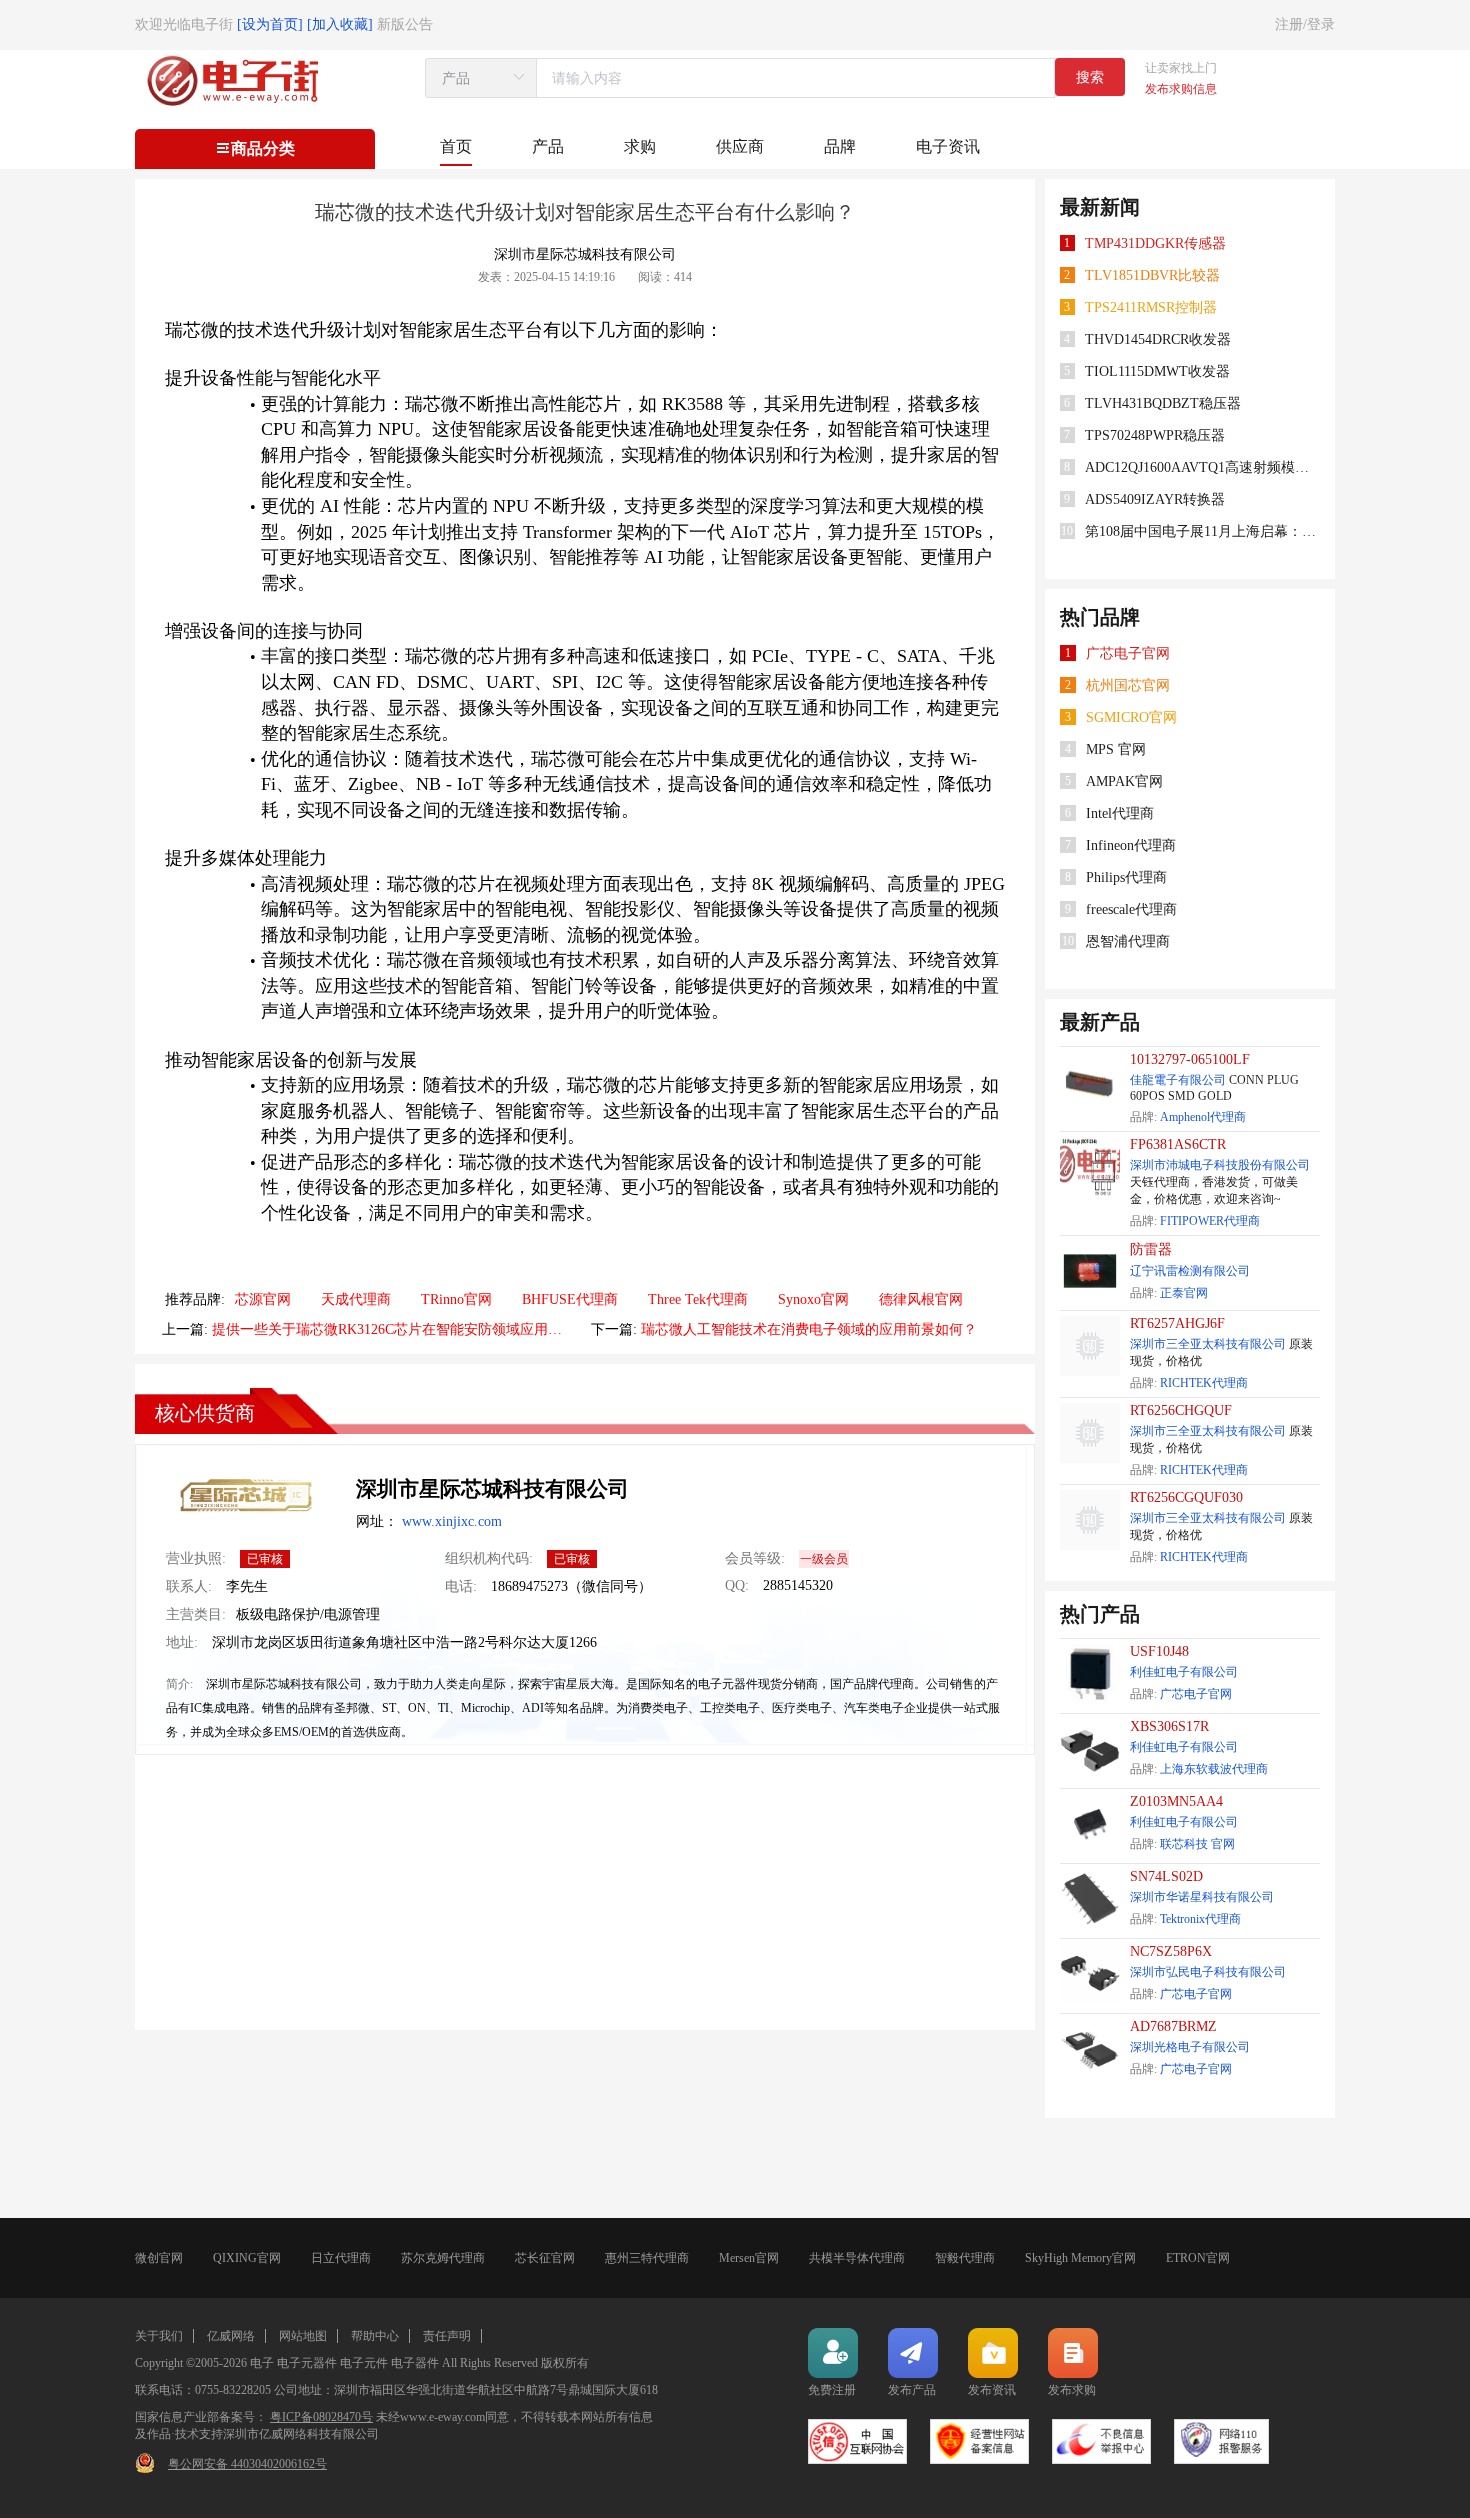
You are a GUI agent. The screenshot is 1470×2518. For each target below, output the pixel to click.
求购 (640, 146)
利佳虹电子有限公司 (1184, 1672)
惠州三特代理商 (647, 2258)
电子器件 (415, 2363)
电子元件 (364, 2363)
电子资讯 (948, 146)
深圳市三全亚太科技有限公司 (1208, 1344)
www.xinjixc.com (452, 1521)
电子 (262, 2363)
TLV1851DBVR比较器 (1152, 275)
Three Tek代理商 (698, 1299)
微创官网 (159, 2258)
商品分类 (263, 148)
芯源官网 (263, 1299)
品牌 (840, 146)
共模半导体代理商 (857, 2258)
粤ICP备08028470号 (321, 2417)
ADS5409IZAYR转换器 (1155, 499)
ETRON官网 (1198, 2258)
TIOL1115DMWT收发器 (1157, 371)
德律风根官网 (921, 1299)
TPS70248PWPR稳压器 (1155, 435)
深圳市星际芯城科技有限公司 (492, 1489)
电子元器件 (307, 2363)
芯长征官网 (545, 2258)
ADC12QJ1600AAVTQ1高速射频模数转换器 (1203, 467)
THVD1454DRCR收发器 (1158, 339)
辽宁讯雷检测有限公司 (1190, 1271)
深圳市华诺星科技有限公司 (1202, 1897)
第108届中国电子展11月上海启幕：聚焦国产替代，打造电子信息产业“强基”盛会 (1203, 531)
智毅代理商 (965, 2258)
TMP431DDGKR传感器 (1155, 243)
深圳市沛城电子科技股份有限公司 (1220, 1165)
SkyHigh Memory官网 (1080, 2258)
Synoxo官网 (813, 1299)
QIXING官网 (247, 2258)
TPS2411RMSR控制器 (1151, 307)
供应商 (740, 146)
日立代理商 (341, 2258)
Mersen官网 (749, 2258)
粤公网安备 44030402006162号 (247, 2464)
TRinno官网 (456, 1299)
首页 (456, 146)
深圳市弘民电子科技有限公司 (1208, 1972)
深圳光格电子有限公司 (1190, 2047)
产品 (548, 146)
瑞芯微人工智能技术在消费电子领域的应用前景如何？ (809, 1329)
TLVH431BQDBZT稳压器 (1163, 403)
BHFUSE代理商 (570, 1299)
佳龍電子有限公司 (1178, 1080)
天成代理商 (356, 1299)
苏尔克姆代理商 (443, 2258)
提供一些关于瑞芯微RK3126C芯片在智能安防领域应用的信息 (387, 1329)
